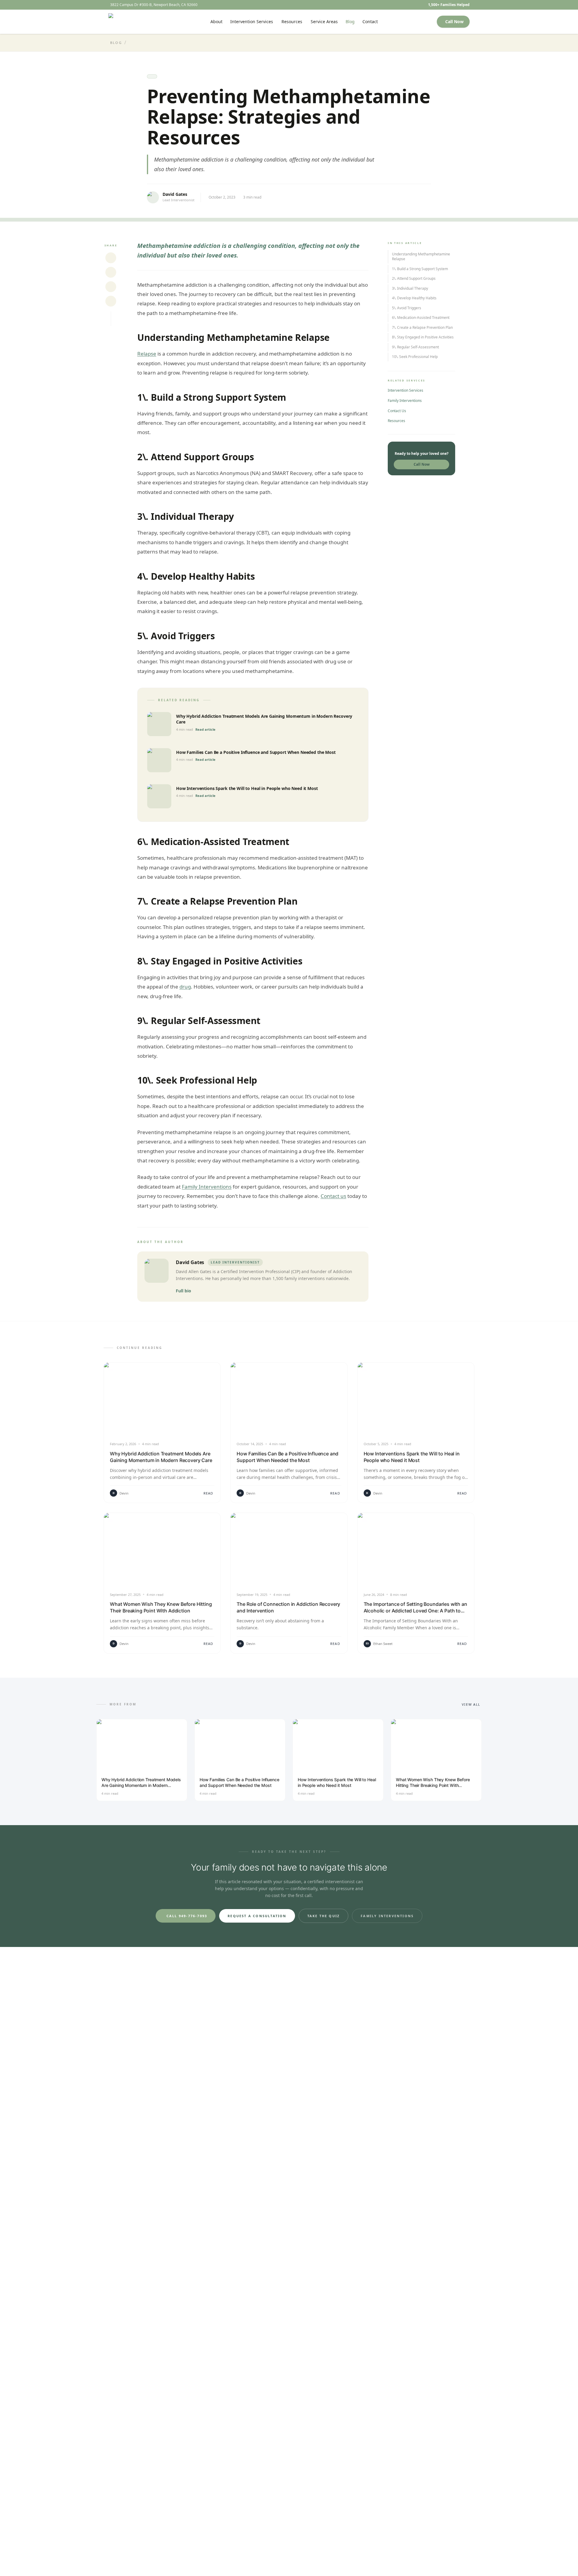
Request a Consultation (257, 1916)
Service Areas (324, 22)
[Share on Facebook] (111, 287)
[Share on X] (111, 258)
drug (185, 987)
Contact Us (397, 411)
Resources (292, 22)
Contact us (333, 1196)
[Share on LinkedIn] (111, 272)
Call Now (454, 22)
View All (471, 1704)
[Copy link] (111, 301)
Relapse (147, 354)
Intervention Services (252, 22)
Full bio (183, 1291)
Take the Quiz (324, 1916)
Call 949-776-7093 (187, 1916)
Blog (350, 22)
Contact (370, 22)
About (216, 22)
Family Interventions (207, 1187)
